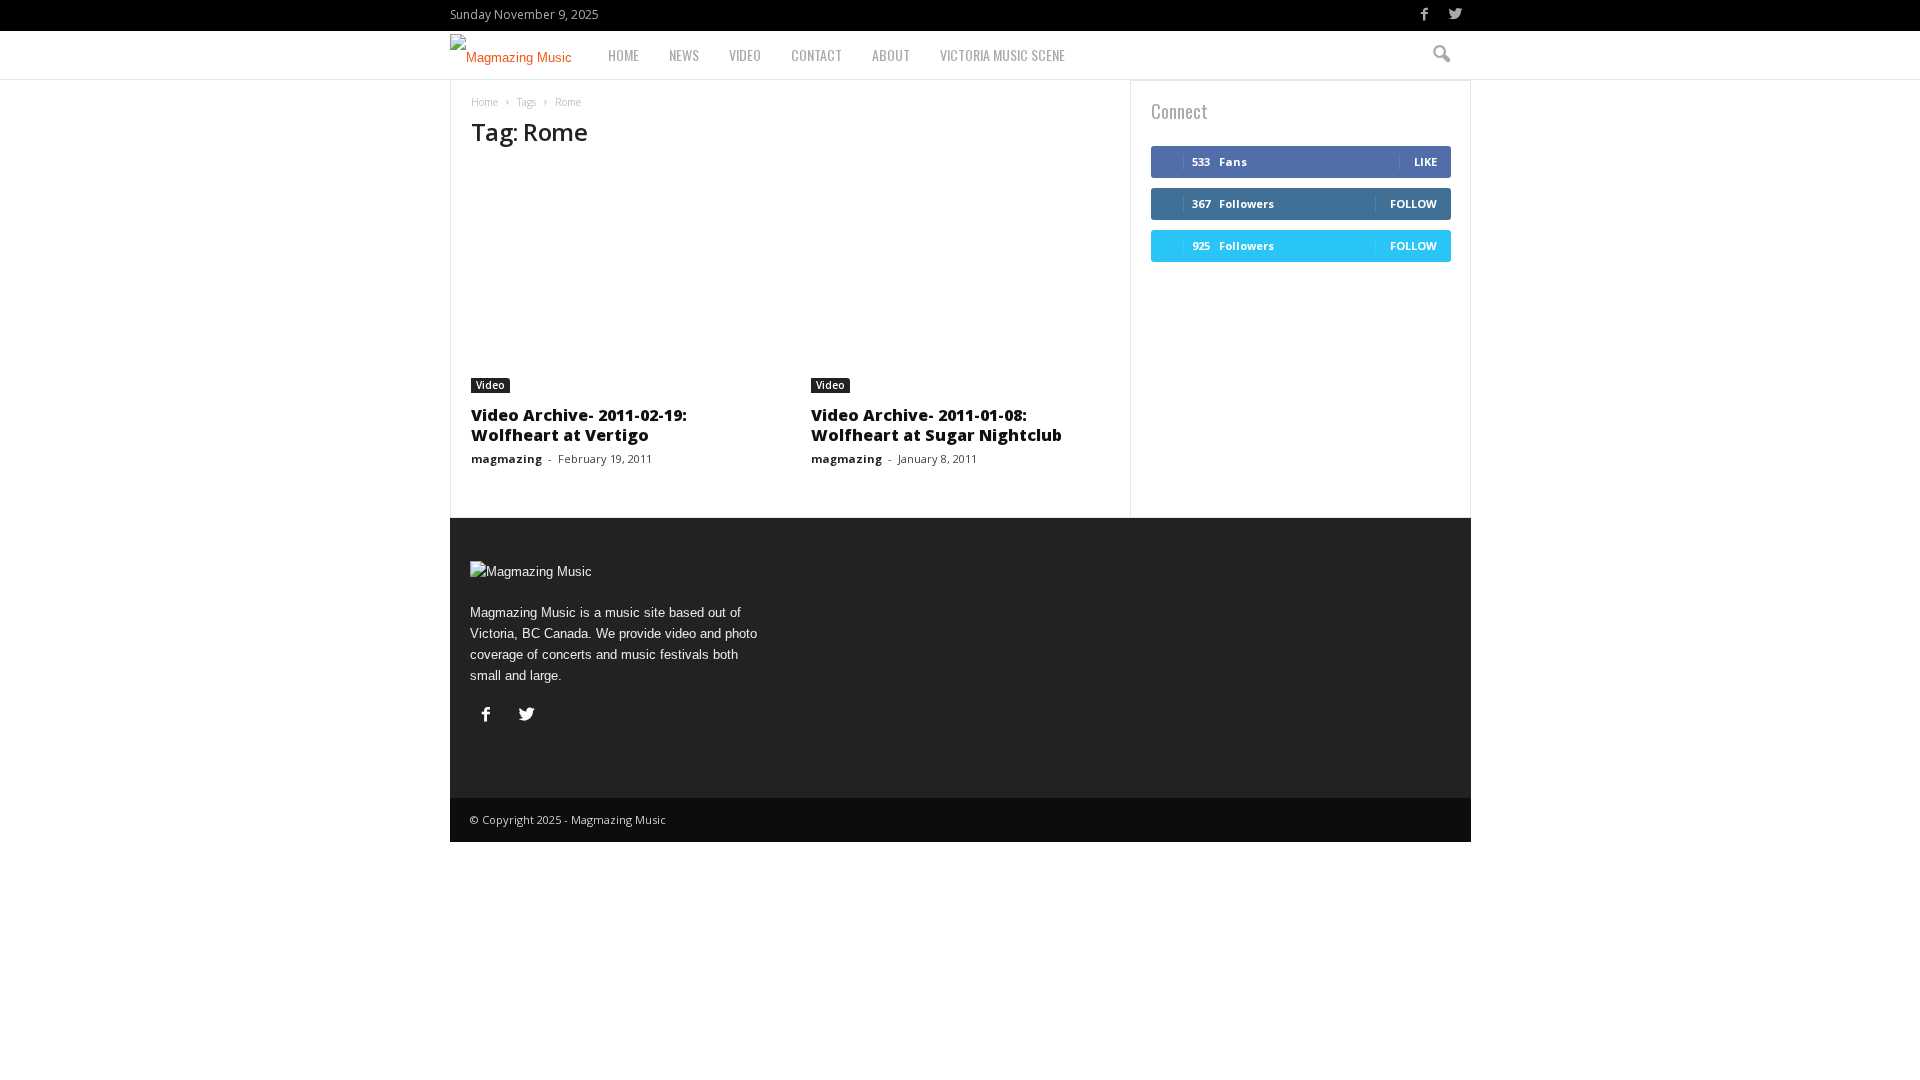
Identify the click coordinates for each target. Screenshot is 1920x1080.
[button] (1441, 55)
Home (623, 54)
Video (745, 54)
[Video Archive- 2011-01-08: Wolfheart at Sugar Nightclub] (961, 280)
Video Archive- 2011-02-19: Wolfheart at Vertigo (579, 425)
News (684, 54)
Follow (1413, 203)
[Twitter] (1456, 15)
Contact (816, 54)
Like (1425, 161)
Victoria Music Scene (1002, 54)
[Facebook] (1425, 15)
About (891, 54)
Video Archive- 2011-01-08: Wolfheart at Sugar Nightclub (936, 425)
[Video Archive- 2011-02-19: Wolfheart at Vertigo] (621, 280)
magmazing (506, 458)
